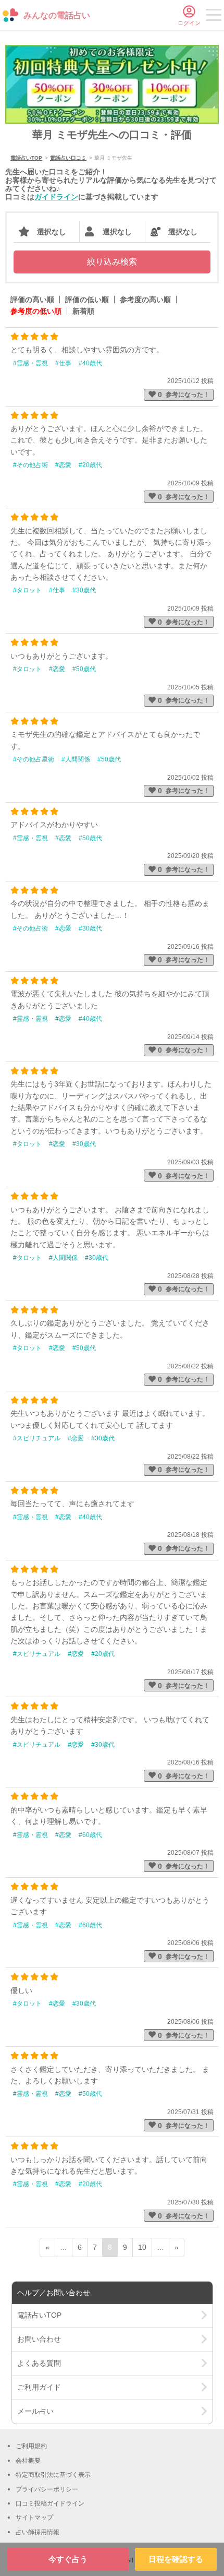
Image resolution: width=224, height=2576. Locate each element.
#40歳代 (90, 363)
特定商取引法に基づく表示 (53, 2475)
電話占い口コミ (68, 158)
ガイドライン (56, 197)
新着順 (83, 311)
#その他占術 (30, 465)
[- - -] (214, 17)
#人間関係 (76, 759)
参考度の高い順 (145, 300)
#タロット (27, 590)
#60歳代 (90, 1835)
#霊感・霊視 (30, 363)
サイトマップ (34, 2518)
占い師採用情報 (38, 2532)
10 (142, 2247)
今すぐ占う (68, 2559)
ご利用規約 (31, 2446)
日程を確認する (176, 2559)
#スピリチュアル (37, 1438)
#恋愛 (63, 465)
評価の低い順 (87, 300)
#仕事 (63, 363)
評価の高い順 (32, 300)
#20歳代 (90, 465)
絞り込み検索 (112, 262)
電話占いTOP (26, 158)
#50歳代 (84, 669)
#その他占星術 (34, 759)
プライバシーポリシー (47, 2489)
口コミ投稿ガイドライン (50, 2503)
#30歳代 (84, 590)
